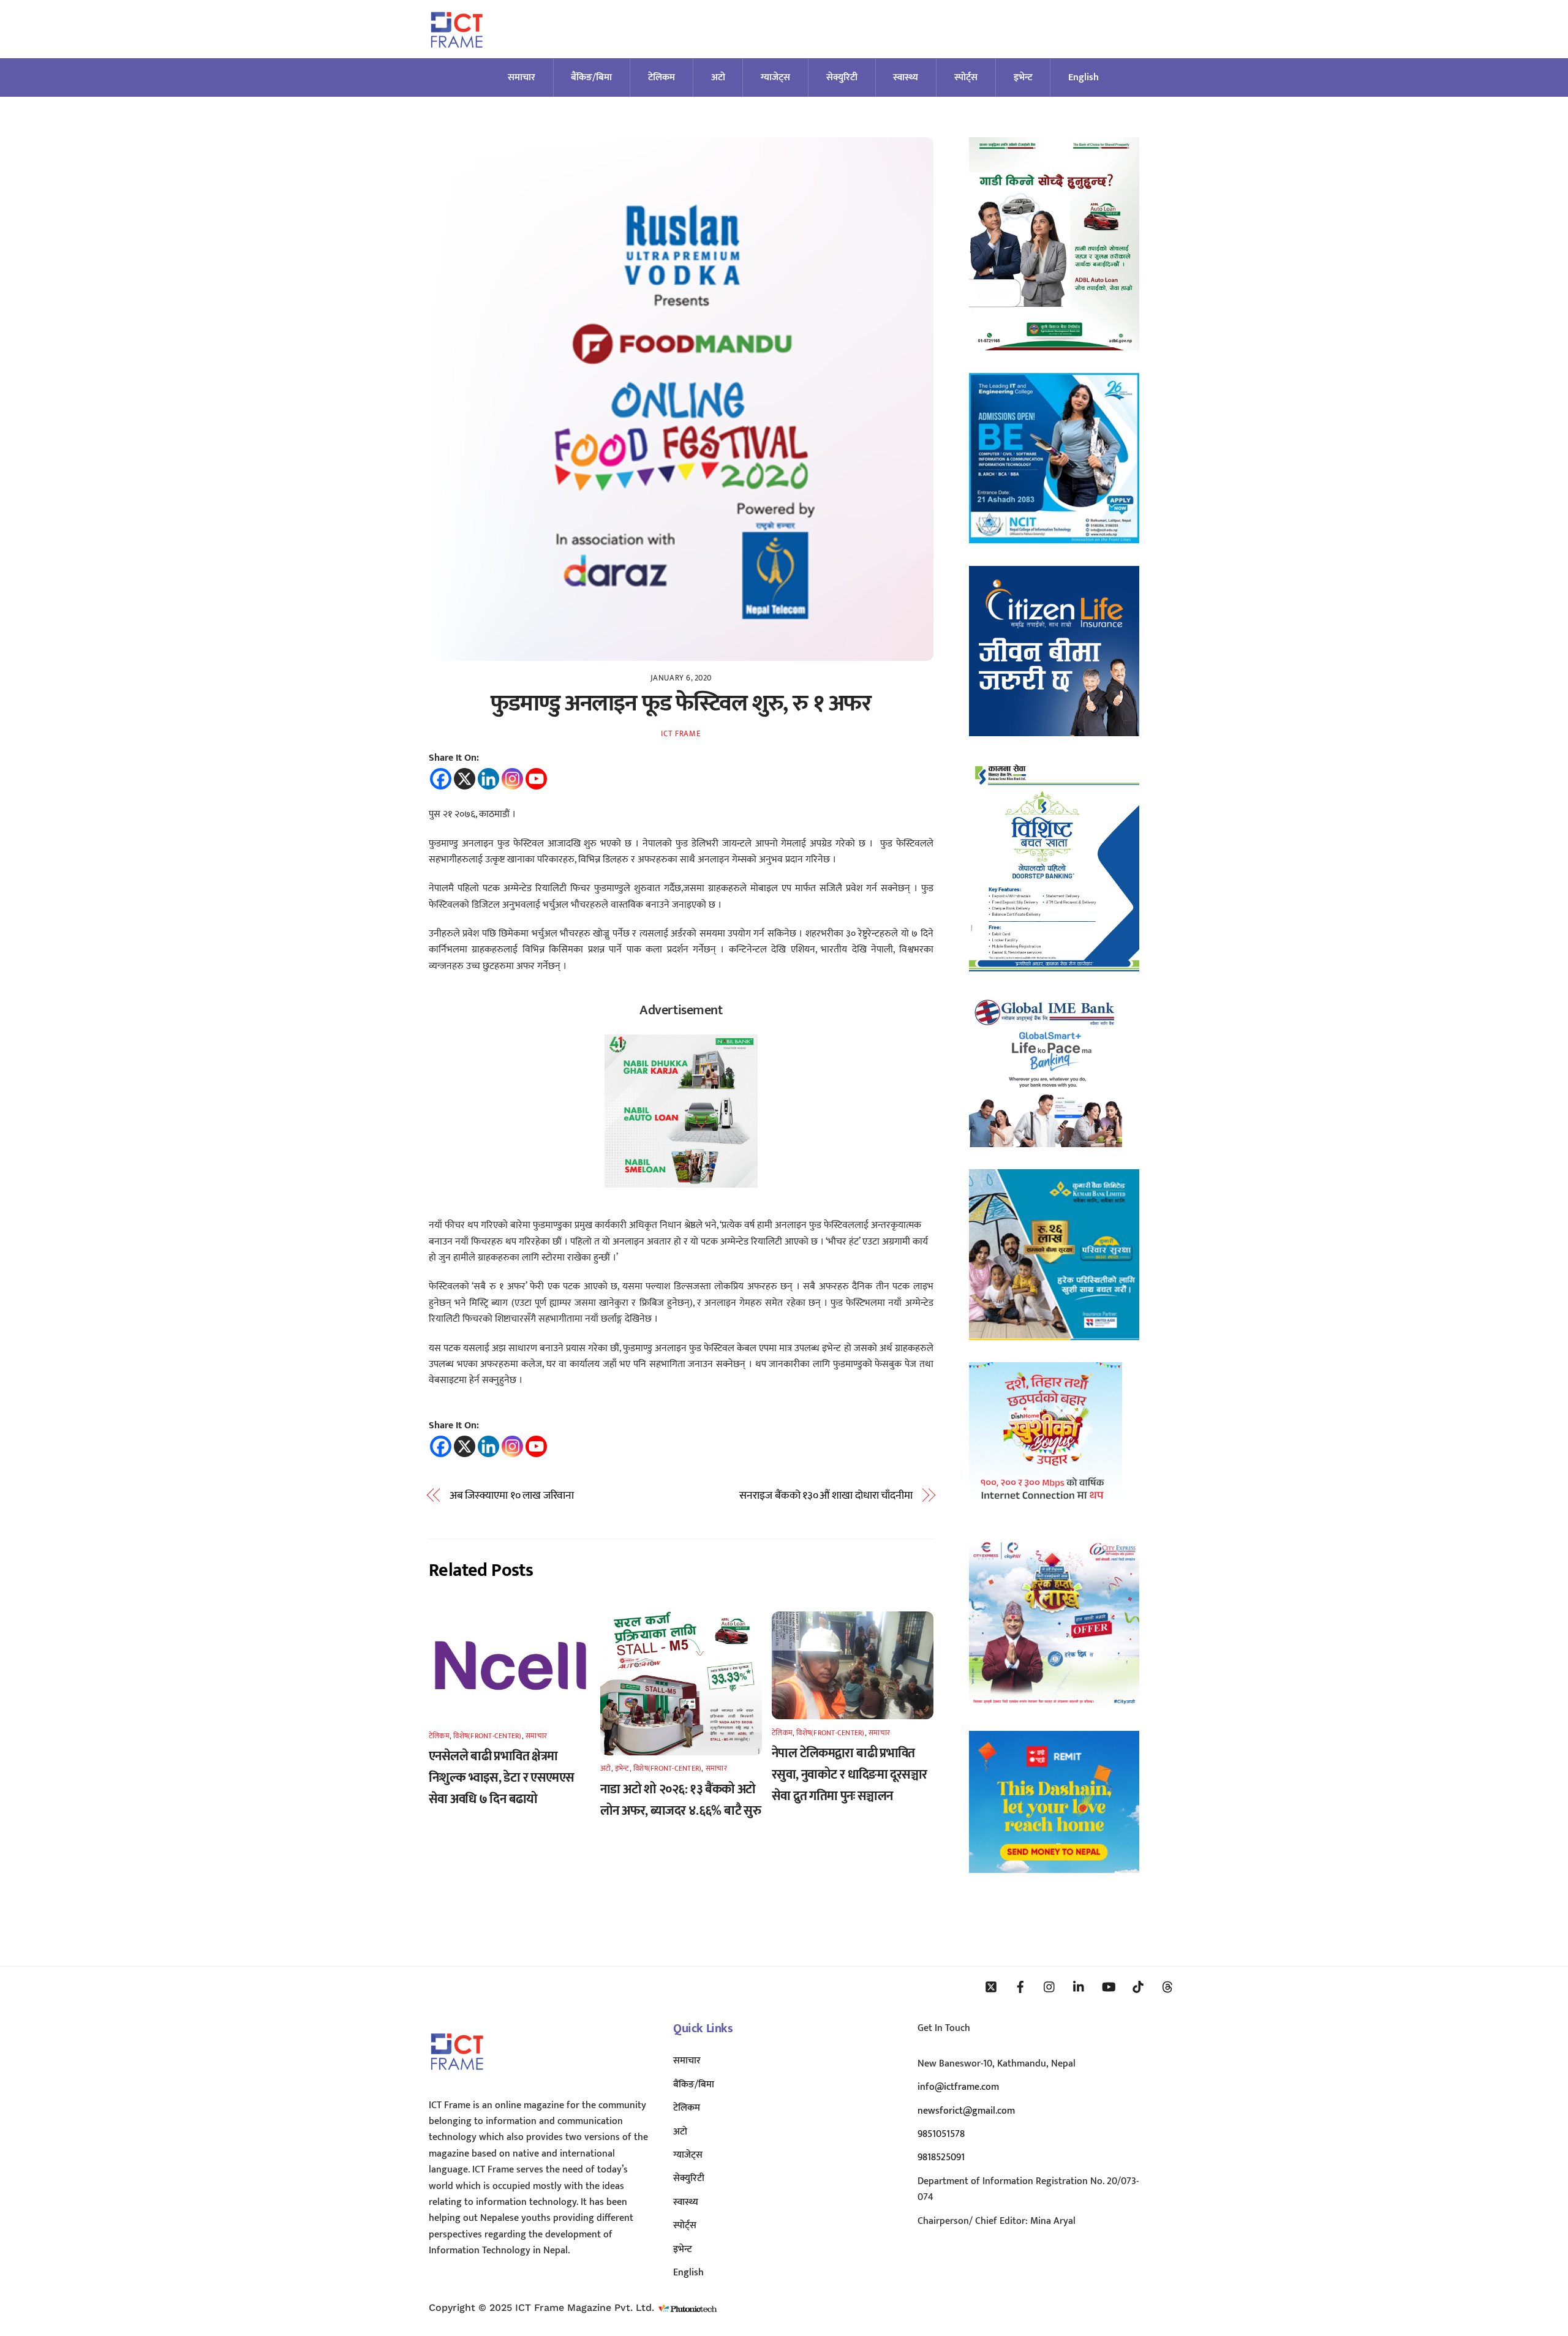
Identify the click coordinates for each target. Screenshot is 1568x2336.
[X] (465, 779)
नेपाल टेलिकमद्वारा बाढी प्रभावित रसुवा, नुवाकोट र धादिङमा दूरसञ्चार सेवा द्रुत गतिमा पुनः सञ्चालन (849, 1775)
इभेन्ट (1023, 77)
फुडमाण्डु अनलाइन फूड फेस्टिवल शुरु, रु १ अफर (681, 703)
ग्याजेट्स (775, 77)
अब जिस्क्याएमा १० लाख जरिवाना (512, 1496)
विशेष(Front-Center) (487, 1736)
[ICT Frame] (457, 55)
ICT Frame (681, 734)
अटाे (718, 77)
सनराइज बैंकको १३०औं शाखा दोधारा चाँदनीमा (826, 1496)
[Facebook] (441, 779)
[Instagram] (512, 779)
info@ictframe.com (958, 2087)
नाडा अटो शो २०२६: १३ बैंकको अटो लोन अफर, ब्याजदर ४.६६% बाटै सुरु (680, 1800)
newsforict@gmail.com (966, 2111)
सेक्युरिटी (842, 77)
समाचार (522, 77)
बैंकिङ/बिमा (591, 77)
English (1084, 77)
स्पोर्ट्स (966, 77)
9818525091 (941, 2157)
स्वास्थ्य (906, 77)
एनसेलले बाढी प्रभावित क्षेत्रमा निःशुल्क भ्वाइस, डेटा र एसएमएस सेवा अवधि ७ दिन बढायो (502, 1778)
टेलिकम (661, 77)
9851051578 (941, 2134)
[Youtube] (536, 779)
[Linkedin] (488, 779)
